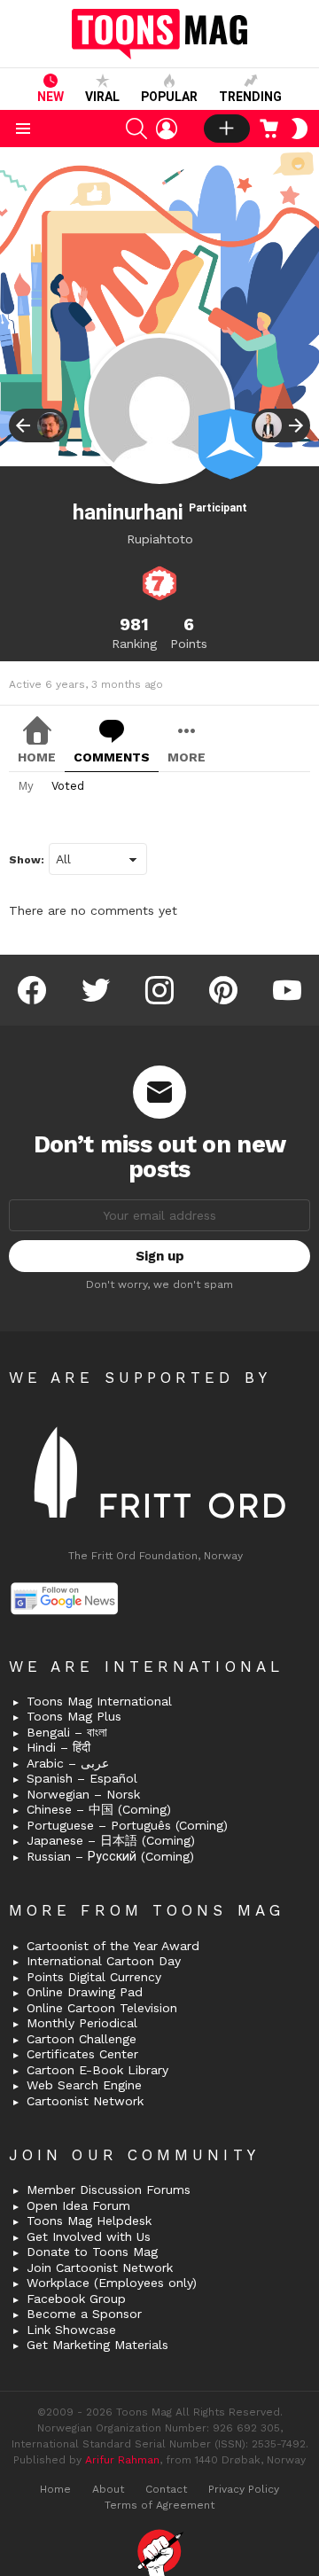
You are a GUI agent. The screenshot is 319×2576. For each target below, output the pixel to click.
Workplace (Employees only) (112, 2283)
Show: (27, 860)
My (26, 786)
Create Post (227, 129)
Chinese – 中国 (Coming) (99, 1809)
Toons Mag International (99, 1701)
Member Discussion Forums (109, 2190)
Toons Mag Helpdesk (89, 2221)
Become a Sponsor (84, 2314)
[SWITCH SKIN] (300, 129)
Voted (68, 786)
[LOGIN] (167, 129)
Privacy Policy (244, 2489)
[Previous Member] (38, 425)
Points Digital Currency (94, 1977)
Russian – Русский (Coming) (110, 1856)
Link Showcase (71, 2330)
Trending (250, 97)
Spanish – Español (82, 1778)
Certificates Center (82, 2054)
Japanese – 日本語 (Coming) (111, 1840)
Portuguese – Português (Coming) (127, 1825)
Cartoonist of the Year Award (113, 1946)
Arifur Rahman (122, 2460)
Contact (166, 2489)
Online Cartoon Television (102, 2008)
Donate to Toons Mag (92, 2252)
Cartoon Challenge (82, 2039)
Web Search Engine (84, 2085)
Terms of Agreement (159, 2505)
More (187, 757)
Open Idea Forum (78, 2205)
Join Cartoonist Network (100, 2268)
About (108, 2489)
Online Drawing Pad (85, 1992)
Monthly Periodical (82, 2023)
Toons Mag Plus (74, 1716)
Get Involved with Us (89, 2236)
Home (37, 757)
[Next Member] (281, 425)
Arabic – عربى (68, 1763)
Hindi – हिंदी (58, 1747)
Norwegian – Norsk (83, 1794)
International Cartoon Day (104, 1961)
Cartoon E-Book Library (97, 2070)
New (51, 97)
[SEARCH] (136, 129)
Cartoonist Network (85, 2101)
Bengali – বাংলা (67, 1732)
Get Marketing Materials (97, 2345)
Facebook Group (76, 2299)
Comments (112, 757)
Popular (169, 97)
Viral (102, 97)
